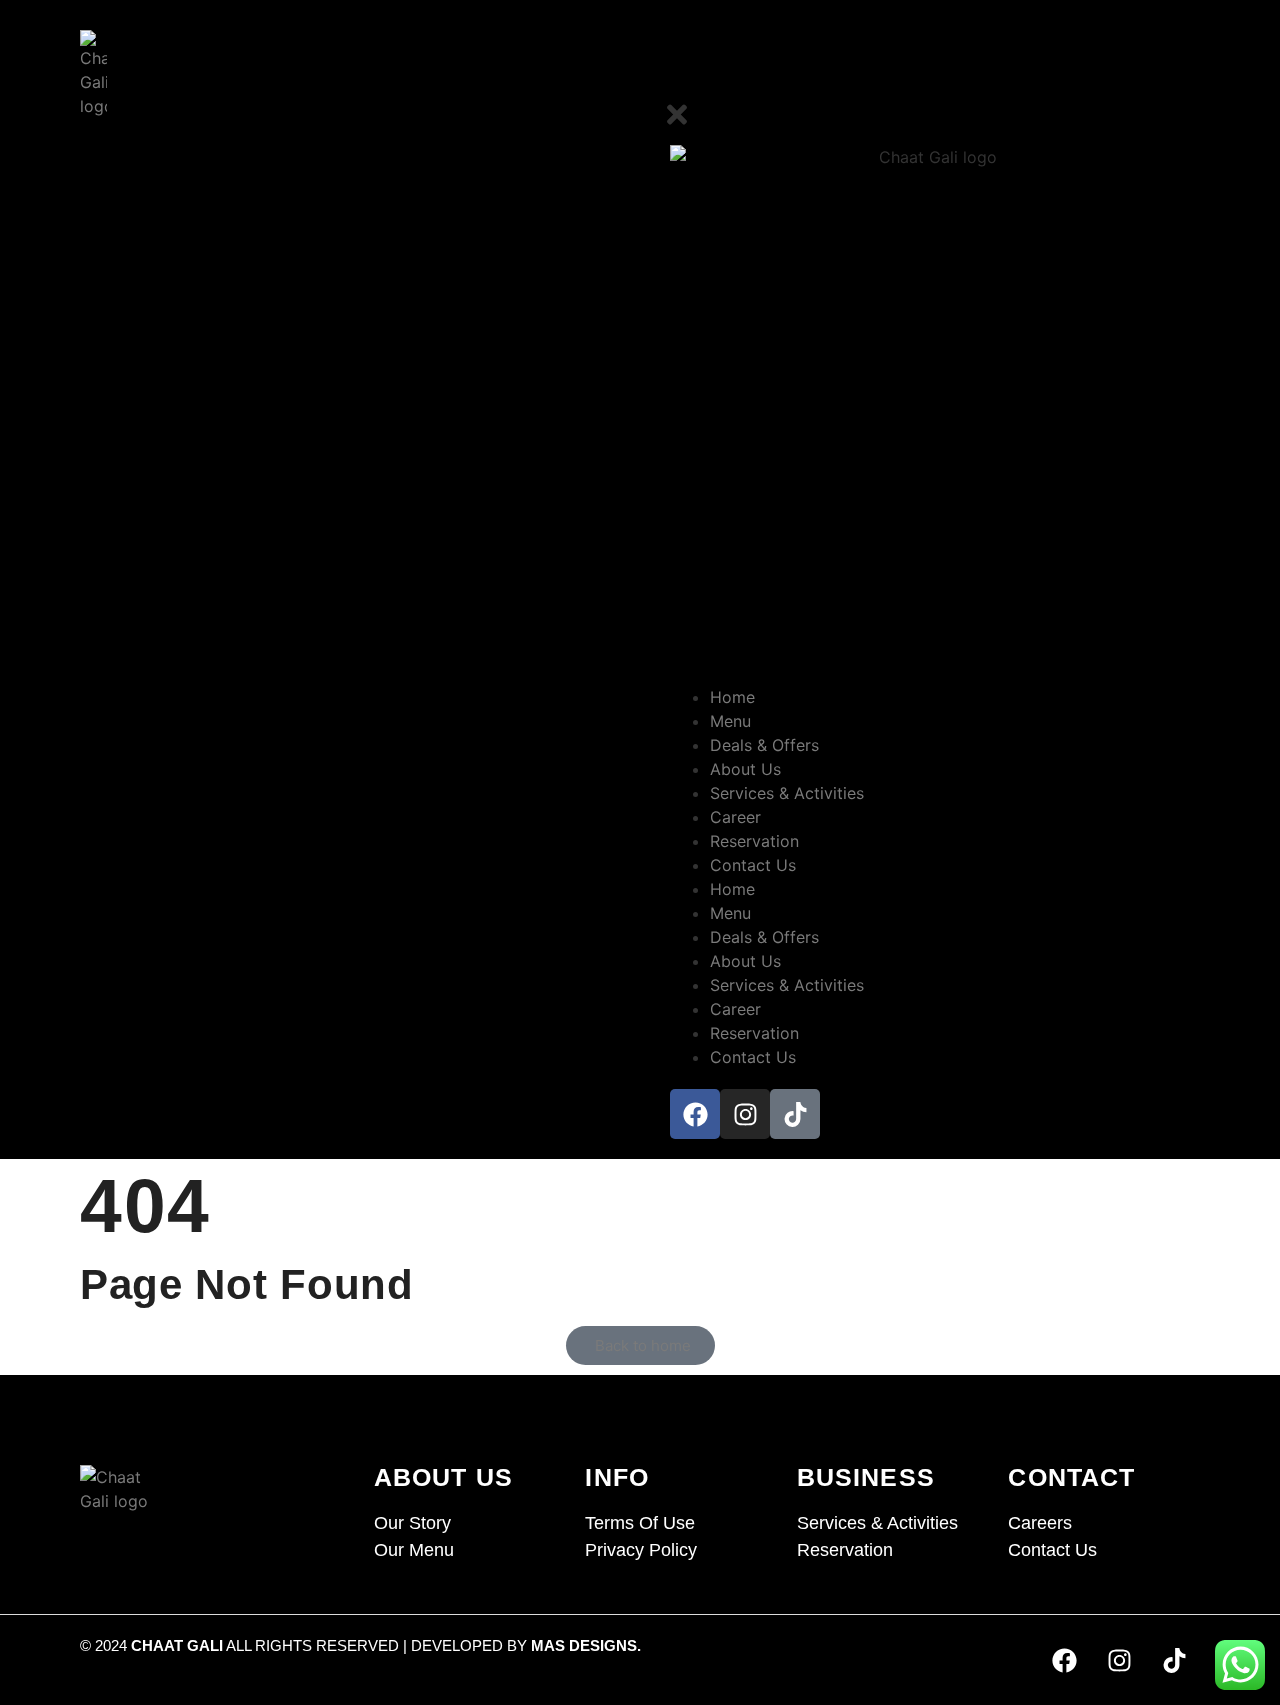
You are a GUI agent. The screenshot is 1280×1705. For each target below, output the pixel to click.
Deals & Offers (764, 745)
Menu (730, 721)
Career (735, 817)
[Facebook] (695, 1114)
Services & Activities (787, 793)
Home (732, 697)
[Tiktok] (795, 1114)
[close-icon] (677, 123)
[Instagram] (745, 1114)
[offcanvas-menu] (1193, 78)
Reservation (754, 841)
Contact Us (753, 865)
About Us (745, 769)
